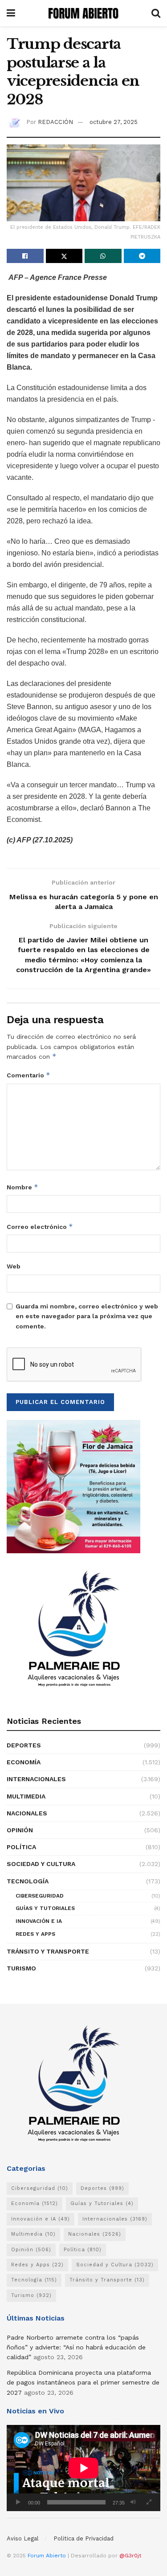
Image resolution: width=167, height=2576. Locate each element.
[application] (83, 2468)
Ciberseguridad (40, 1896)
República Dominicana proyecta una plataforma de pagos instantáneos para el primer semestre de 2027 (83, 2383)
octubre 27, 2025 (114, 122)
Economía (24, 1762)
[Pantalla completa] (149, 2502)
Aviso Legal (23, 2538)
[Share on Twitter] (64, 256)
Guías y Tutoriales (45, 1908)
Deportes (24, 1745)
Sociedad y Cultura (41, 1864)
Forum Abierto (48, 2556)
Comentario (29, 1075)
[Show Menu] (11, 13)
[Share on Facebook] (25, 256)
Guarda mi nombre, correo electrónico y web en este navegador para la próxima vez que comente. (87, 1316)
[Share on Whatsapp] (103, 256)
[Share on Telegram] (142, 256)
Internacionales (36, 1779)
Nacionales (27, 1813)
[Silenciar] (133, 2502)
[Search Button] (156, 13)
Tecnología (28, 1881)
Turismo (21, 1968)
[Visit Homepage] (83, 13)
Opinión (20, 1830)
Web (14, 1266)
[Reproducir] (18, 2502)
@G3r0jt (130, 2556)
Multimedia (26, 1796)
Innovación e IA (39, 1921)
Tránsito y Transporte (48, 1951)
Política (21, 1847)
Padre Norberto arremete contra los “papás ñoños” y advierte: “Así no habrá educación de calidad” (76, 2347)
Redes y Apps (35, 1934)
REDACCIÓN (55, 122)
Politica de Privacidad (83, 2538)
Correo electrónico (40, 1226)
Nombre (22, 1187)
